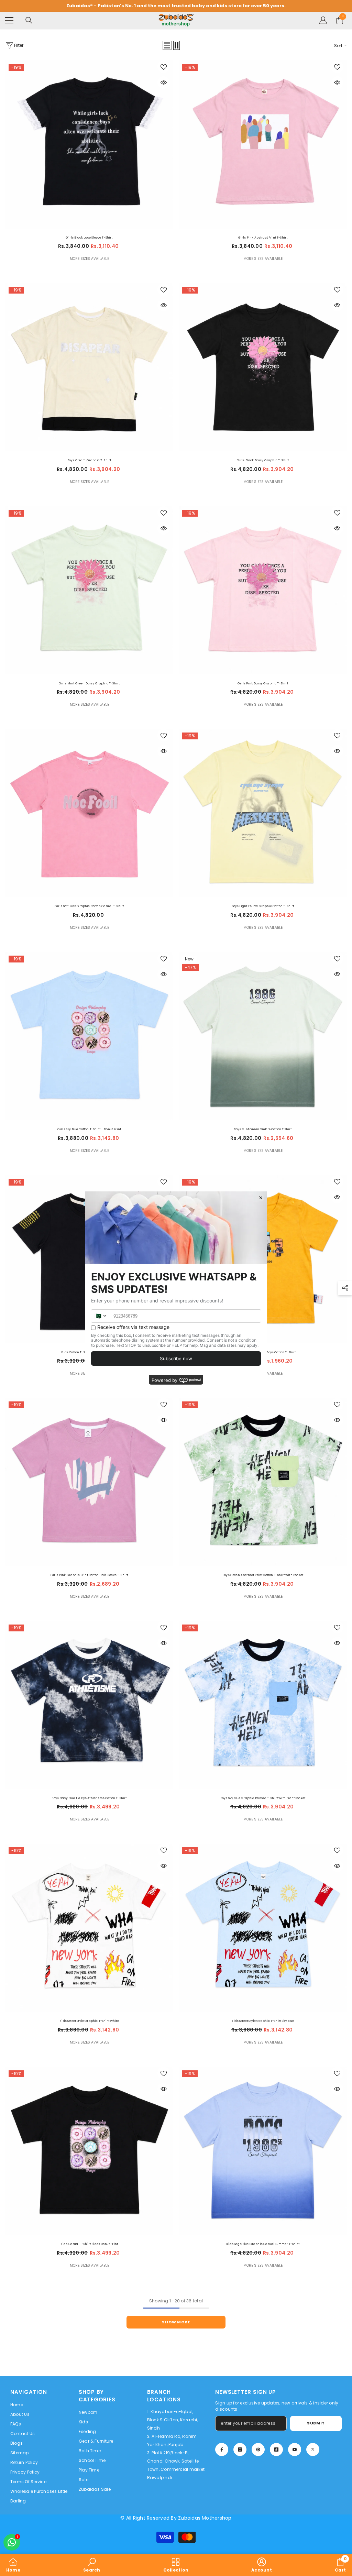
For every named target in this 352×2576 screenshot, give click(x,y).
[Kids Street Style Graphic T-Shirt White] (89, 1928)
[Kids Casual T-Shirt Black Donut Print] (89, 2151)
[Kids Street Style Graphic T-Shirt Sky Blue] (263, 1928)
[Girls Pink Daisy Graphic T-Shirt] (263, 590)
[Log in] (323, 20)
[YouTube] (295, 2450)
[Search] (29, 20)
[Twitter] (313, 2450)
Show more (176, 2322)
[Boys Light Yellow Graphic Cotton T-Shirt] (263, 813)
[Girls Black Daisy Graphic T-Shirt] (263, 367)
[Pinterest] (258, 2450)
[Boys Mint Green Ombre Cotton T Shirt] (263, 1036)
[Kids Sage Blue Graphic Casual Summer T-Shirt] (263, 2151)
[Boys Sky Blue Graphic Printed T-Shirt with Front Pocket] (263, 1705)
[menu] (9, 20)
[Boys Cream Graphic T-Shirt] (89, 367)
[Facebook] (222, 2450)
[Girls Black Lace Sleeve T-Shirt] (89, 145)
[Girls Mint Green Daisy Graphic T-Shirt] (89, 590)
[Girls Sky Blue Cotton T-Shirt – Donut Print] (89, 1036)
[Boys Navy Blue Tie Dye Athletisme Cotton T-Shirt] (89, 1705)
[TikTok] (276, 2450)
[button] (167, 45)
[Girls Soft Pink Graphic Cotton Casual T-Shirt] (89, 813)
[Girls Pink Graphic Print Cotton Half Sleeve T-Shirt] (89, 1482)
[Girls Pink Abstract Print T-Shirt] (263, 145)
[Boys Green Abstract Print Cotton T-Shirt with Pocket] (263, 1482)
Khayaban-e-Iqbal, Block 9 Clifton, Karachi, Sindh (173, 2420)
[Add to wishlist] (164, 67)
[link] (92, 2565)
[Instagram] (240, 2450)
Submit (316, 2423)
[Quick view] (164, 82)
